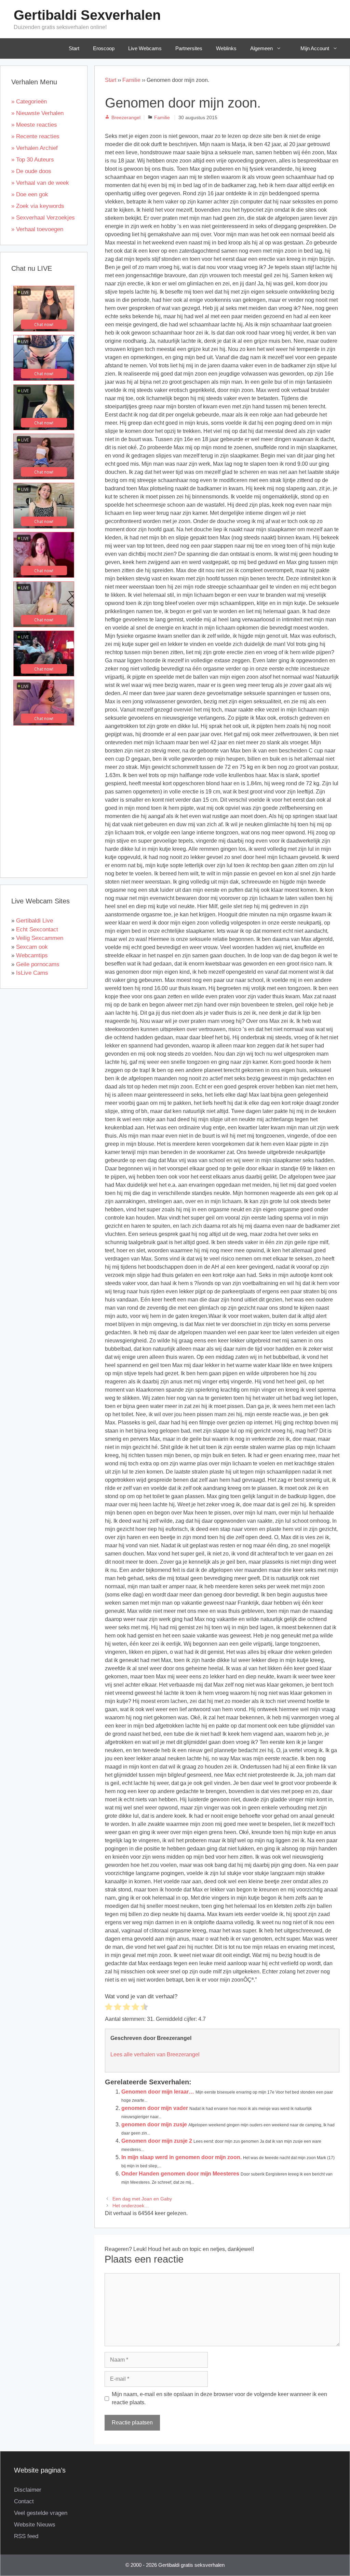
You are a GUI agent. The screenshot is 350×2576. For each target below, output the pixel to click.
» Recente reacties (35, 136)
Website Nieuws (35, 2525)
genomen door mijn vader (155, 2108)
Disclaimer (28, 2490)
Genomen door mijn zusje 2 (157, 2141)
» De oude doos (31, 171)
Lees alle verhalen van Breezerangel (155, 2054)
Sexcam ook (32, 947)
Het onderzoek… (131, 2206)
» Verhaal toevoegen (37, 229)
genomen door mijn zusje (154, 2124)
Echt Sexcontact (37, 930)
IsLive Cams (32, 973)
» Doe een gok (30, 194)
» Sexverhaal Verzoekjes (43, 218)
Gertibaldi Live (35, 921)
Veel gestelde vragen (41, 2513)
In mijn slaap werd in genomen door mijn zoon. (181, 2157)
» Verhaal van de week (40, 183)
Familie (131, 80)
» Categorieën (29, 102)
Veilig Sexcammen (40, 938)
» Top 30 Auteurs (33, 160)
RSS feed (26, 2536)
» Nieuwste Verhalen (37, 113)
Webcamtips (32, 955)
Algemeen (261, 48)
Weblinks (226, 48)
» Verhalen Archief (35, 148)
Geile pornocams (38, 964)
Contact (24, 2501)
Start (74, 48)
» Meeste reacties (34, 125)
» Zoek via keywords (38, 206)
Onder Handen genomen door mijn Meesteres (180, 2174)
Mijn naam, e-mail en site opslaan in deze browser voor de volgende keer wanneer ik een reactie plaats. (219, 2398)
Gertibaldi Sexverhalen (87, 15)
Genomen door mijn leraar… (158, 2092)
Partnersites (189, 48)
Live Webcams (145, 48)
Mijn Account (315, 48)
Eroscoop (104, 48)
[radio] (109, 2008)
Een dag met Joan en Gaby (142, 2199)
